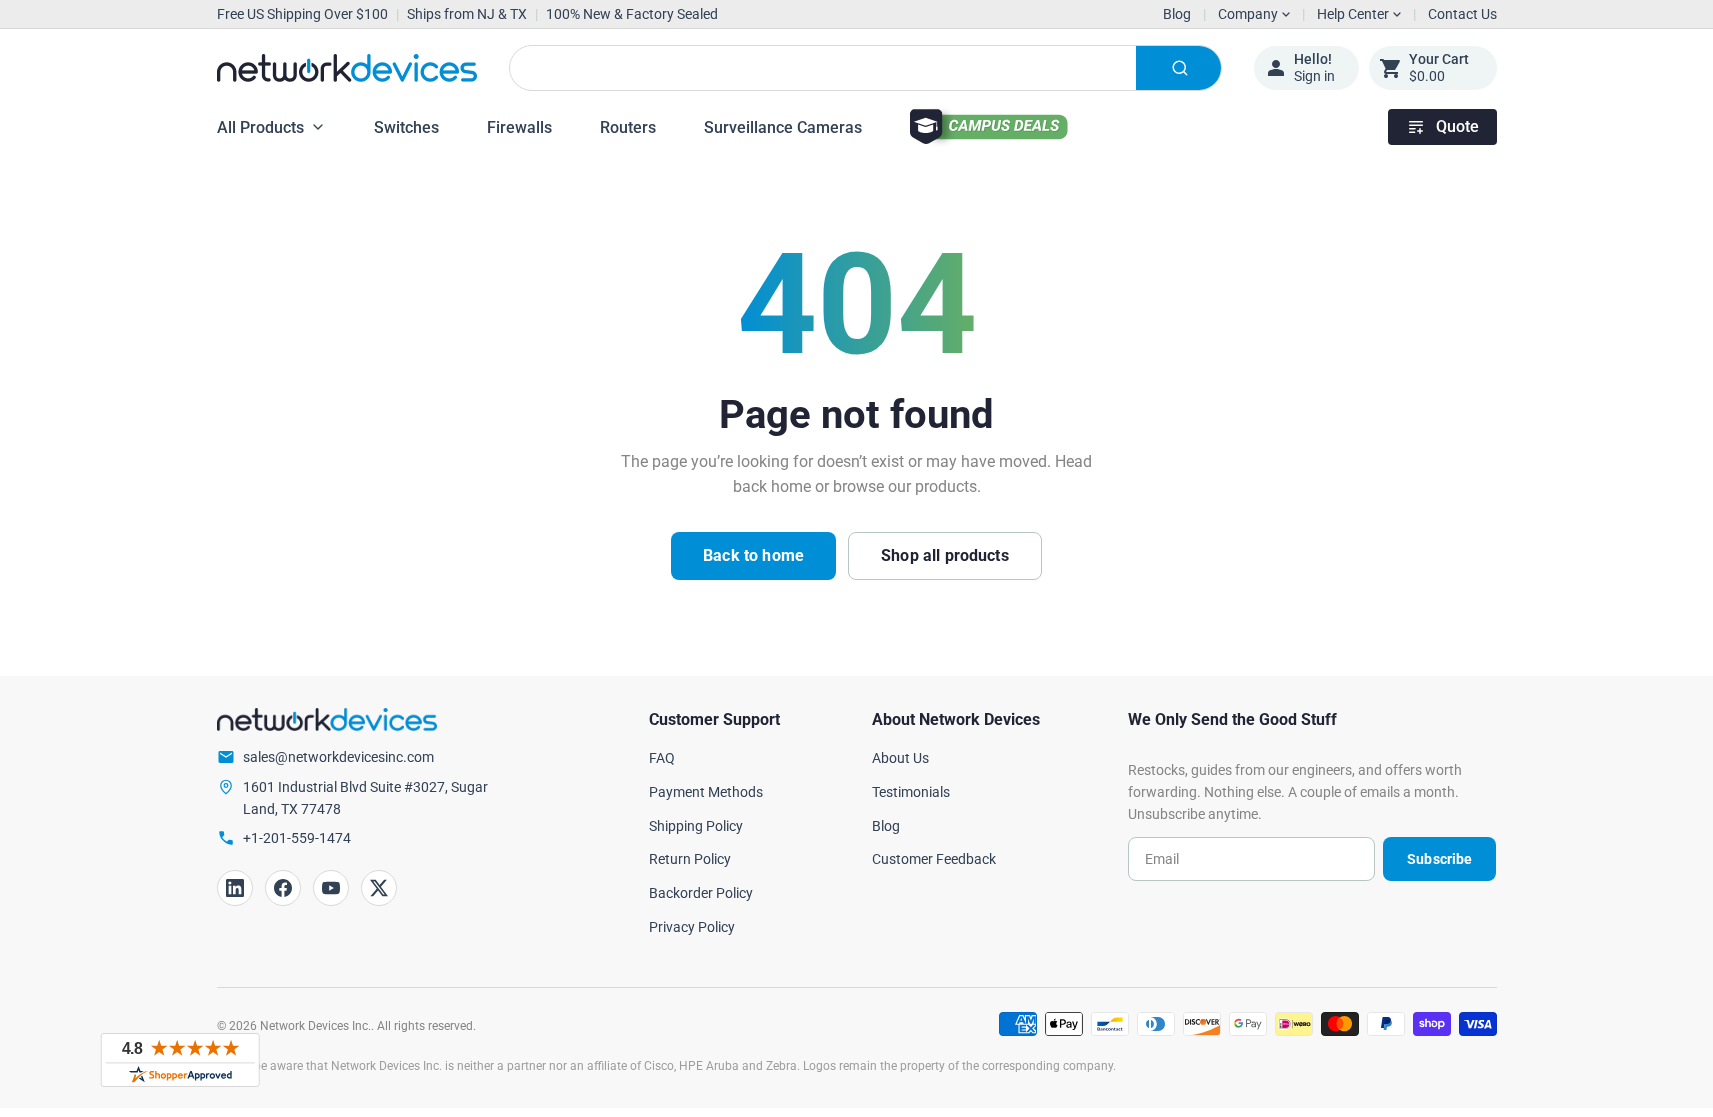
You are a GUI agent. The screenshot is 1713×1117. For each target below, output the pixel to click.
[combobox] (865, 68)
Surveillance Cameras (783, 127)
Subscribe (1439, 859)
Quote (1457, 126)
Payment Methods (706, 792)
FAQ (662, 758)
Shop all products (945, 555)
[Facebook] (283, 888)
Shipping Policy (696, 826)
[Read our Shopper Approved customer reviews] (180, 1060)
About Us (900, 758)
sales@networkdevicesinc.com (338, 757)
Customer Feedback (934, 859)
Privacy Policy (692, 927)
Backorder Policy (701, 893)
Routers (628, 127)
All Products (260, 127)
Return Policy (690, 859)
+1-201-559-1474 (297, 838)
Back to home (753, 555)
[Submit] (1178, 68)
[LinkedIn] (235, 888)
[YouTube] (331, 888)
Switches (406, 127)
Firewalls (519, 127)
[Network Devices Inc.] (347, 68)
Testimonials (911, 792)
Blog (1177, 14)
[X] (379, 888)
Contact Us (1462, 14)
